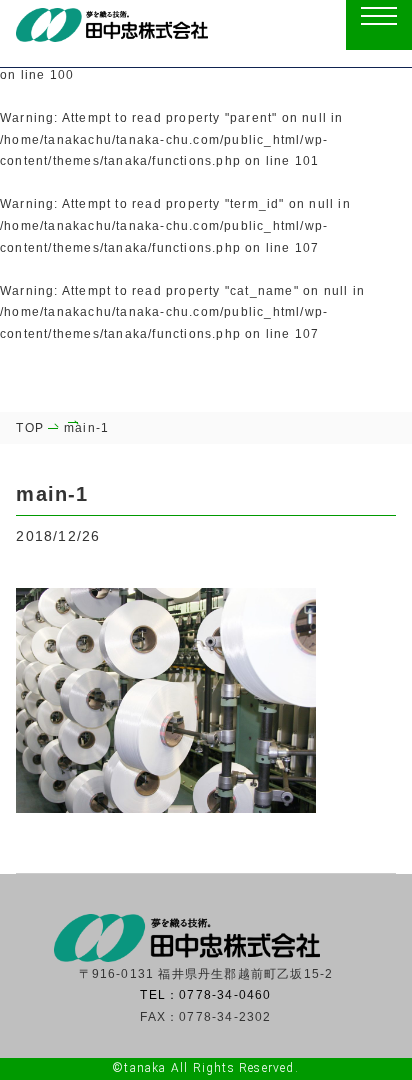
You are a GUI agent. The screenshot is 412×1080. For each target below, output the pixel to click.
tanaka (145, 1068)
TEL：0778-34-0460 (205, 995)
